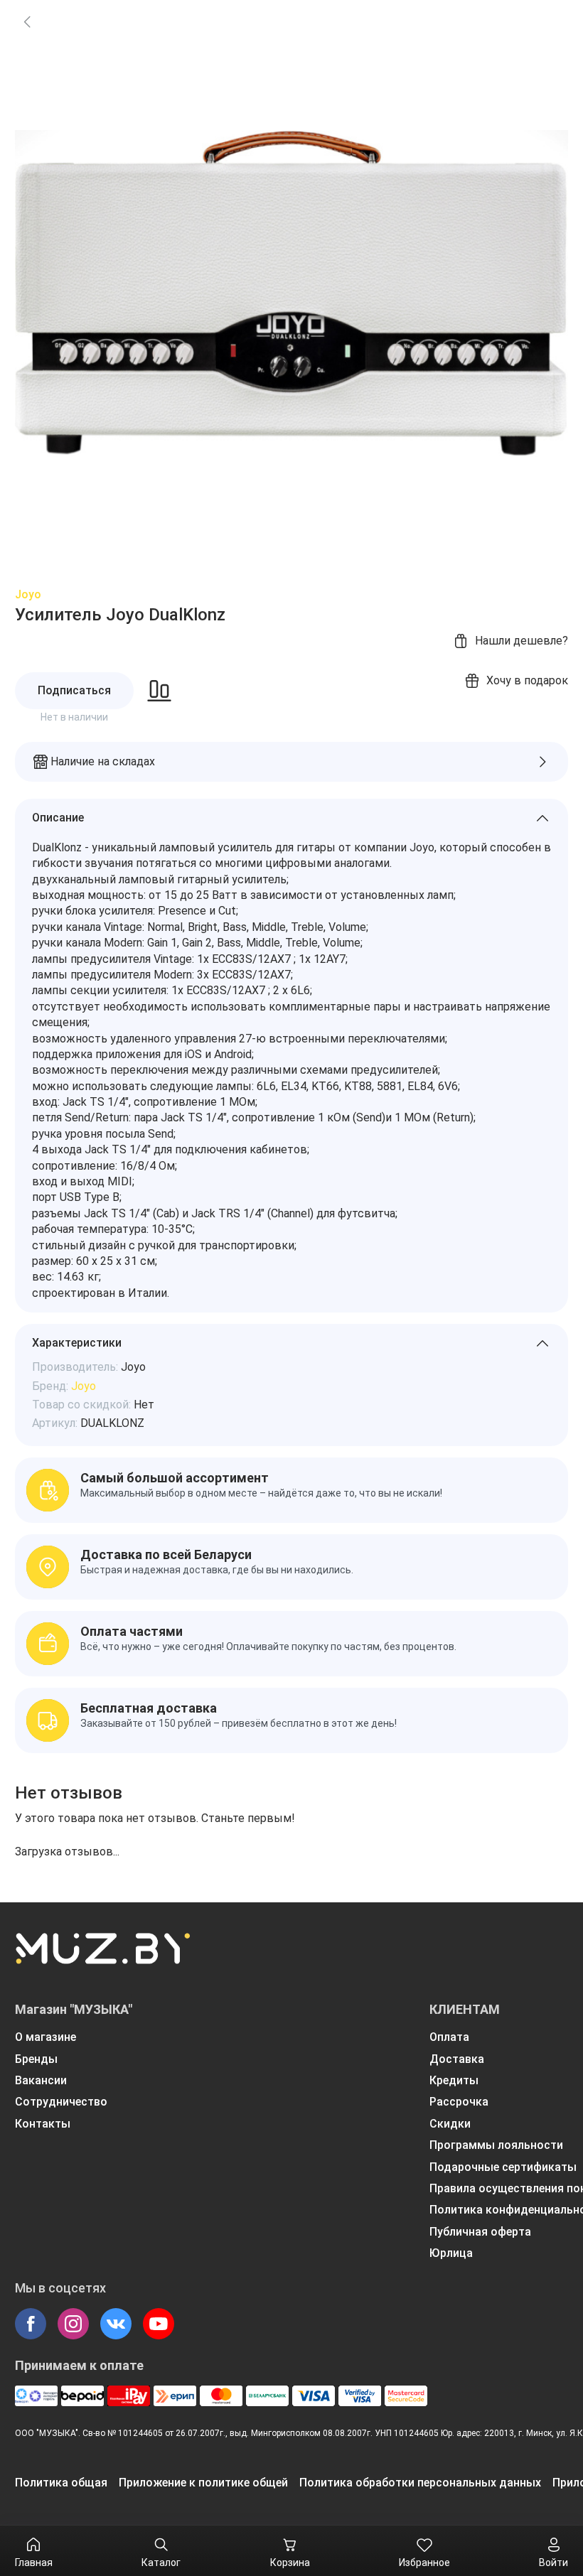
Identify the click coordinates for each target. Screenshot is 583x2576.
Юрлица (451, 2253)
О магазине (46, 2037)
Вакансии (41, 2080)
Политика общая (61, 2483)
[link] (27, 21)
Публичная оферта (480, 2232)
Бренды (36, 2059)
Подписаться (74, 690)
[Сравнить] (159, 691)
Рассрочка (459, 2102)
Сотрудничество (61, 2102)
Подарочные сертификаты (503, 2167)
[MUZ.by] (102, 1958)
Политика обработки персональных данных (420, 2483)
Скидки (450, 2124)
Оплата (449, 2037)
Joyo (28, 594)
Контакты (43, 2124)
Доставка (457, 2059)
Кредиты (454, 2080)
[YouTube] (159, 2324)
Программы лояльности (496, 2145)
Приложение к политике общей (203, 2483)
